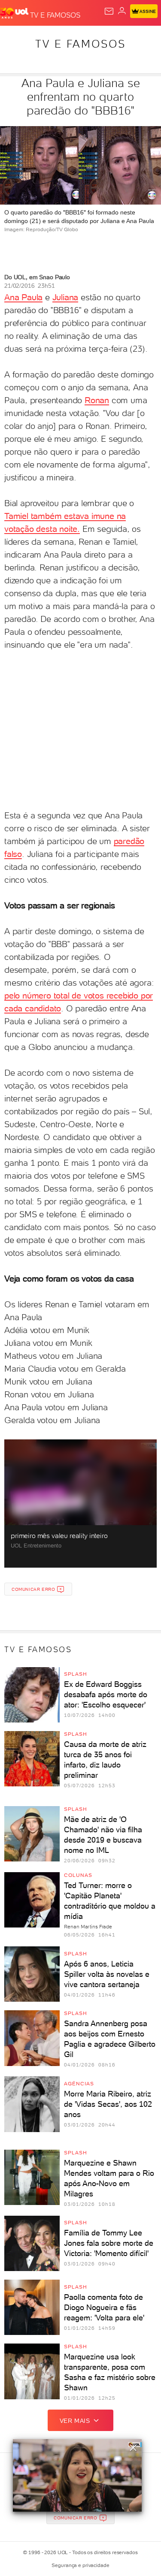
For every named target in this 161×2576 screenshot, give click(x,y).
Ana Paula (23, 297)
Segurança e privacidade (80, 2565)
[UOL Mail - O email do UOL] (109, 11)
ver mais (75, 2421)
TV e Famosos (80, 44)
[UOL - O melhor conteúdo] (15, 13)
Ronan (97, 400)
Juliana (65, 297)
